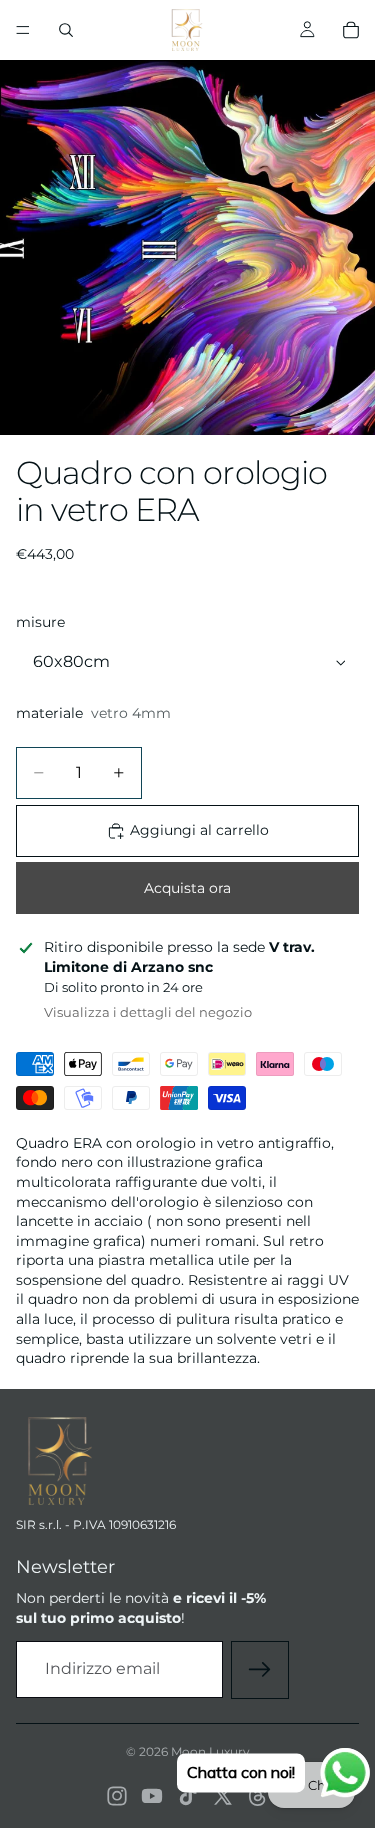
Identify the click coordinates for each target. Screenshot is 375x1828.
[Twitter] (223, 1796)
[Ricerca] (66, 30)
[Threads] (258, 1796)
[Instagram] (117, 1796)
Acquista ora (187, 888)
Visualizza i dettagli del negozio (148, 1012)
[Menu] (23, 30)
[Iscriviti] (260, 1670)
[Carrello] (351, 30)
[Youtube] (152, 1796)
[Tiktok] (188, 1796)
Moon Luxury (210, 1751)
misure (40, 622)
